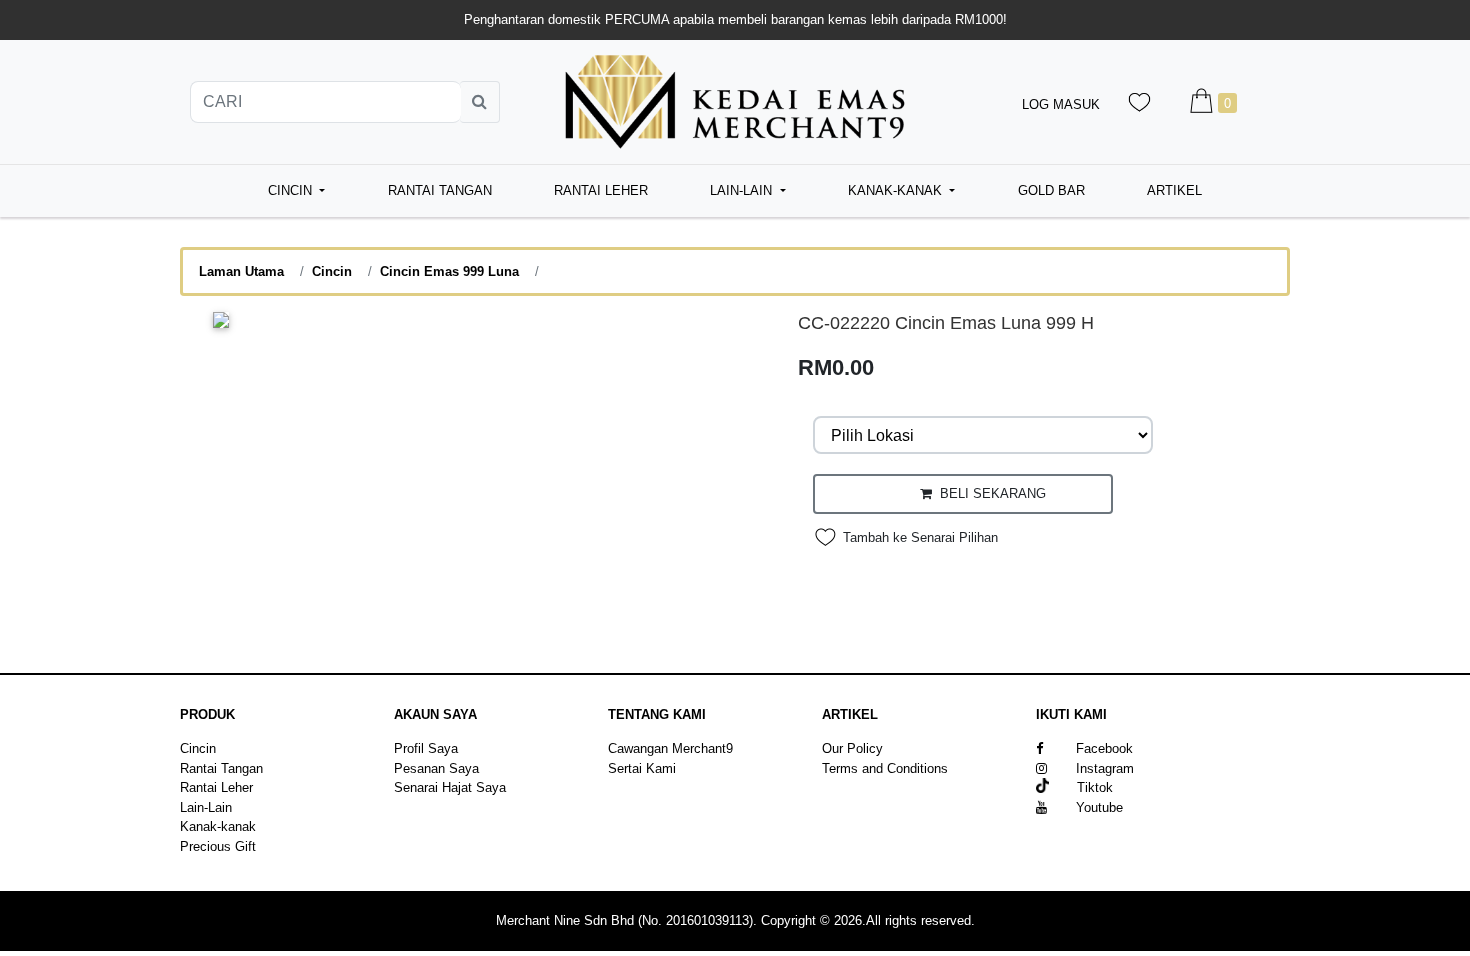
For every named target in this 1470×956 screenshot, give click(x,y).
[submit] (480, 102)
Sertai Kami (642, 768)
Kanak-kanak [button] (897, 190)
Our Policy (852, 748)
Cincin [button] (292, 190)
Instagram (1105, 768)
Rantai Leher (601, 190)
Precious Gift (218, 846)
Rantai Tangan (440, 190)
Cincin (332, 271)
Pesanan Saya (436, 768)
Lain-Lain (206, 807)
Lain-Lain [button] (743, 190)
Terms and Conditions (885, 768)
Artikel (1174, 190)
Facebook (1104, 748)
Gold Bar (1051, 190)
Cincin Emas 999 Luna (449, 271)
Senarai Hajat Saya (450, 787)
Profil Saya (426, 748)
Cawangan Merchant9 (670, 748)
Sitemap (846, 787)
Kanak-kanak (218, 826)
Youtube (1099, 807)
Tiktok (1081, 787)
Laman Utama (241, 271)
